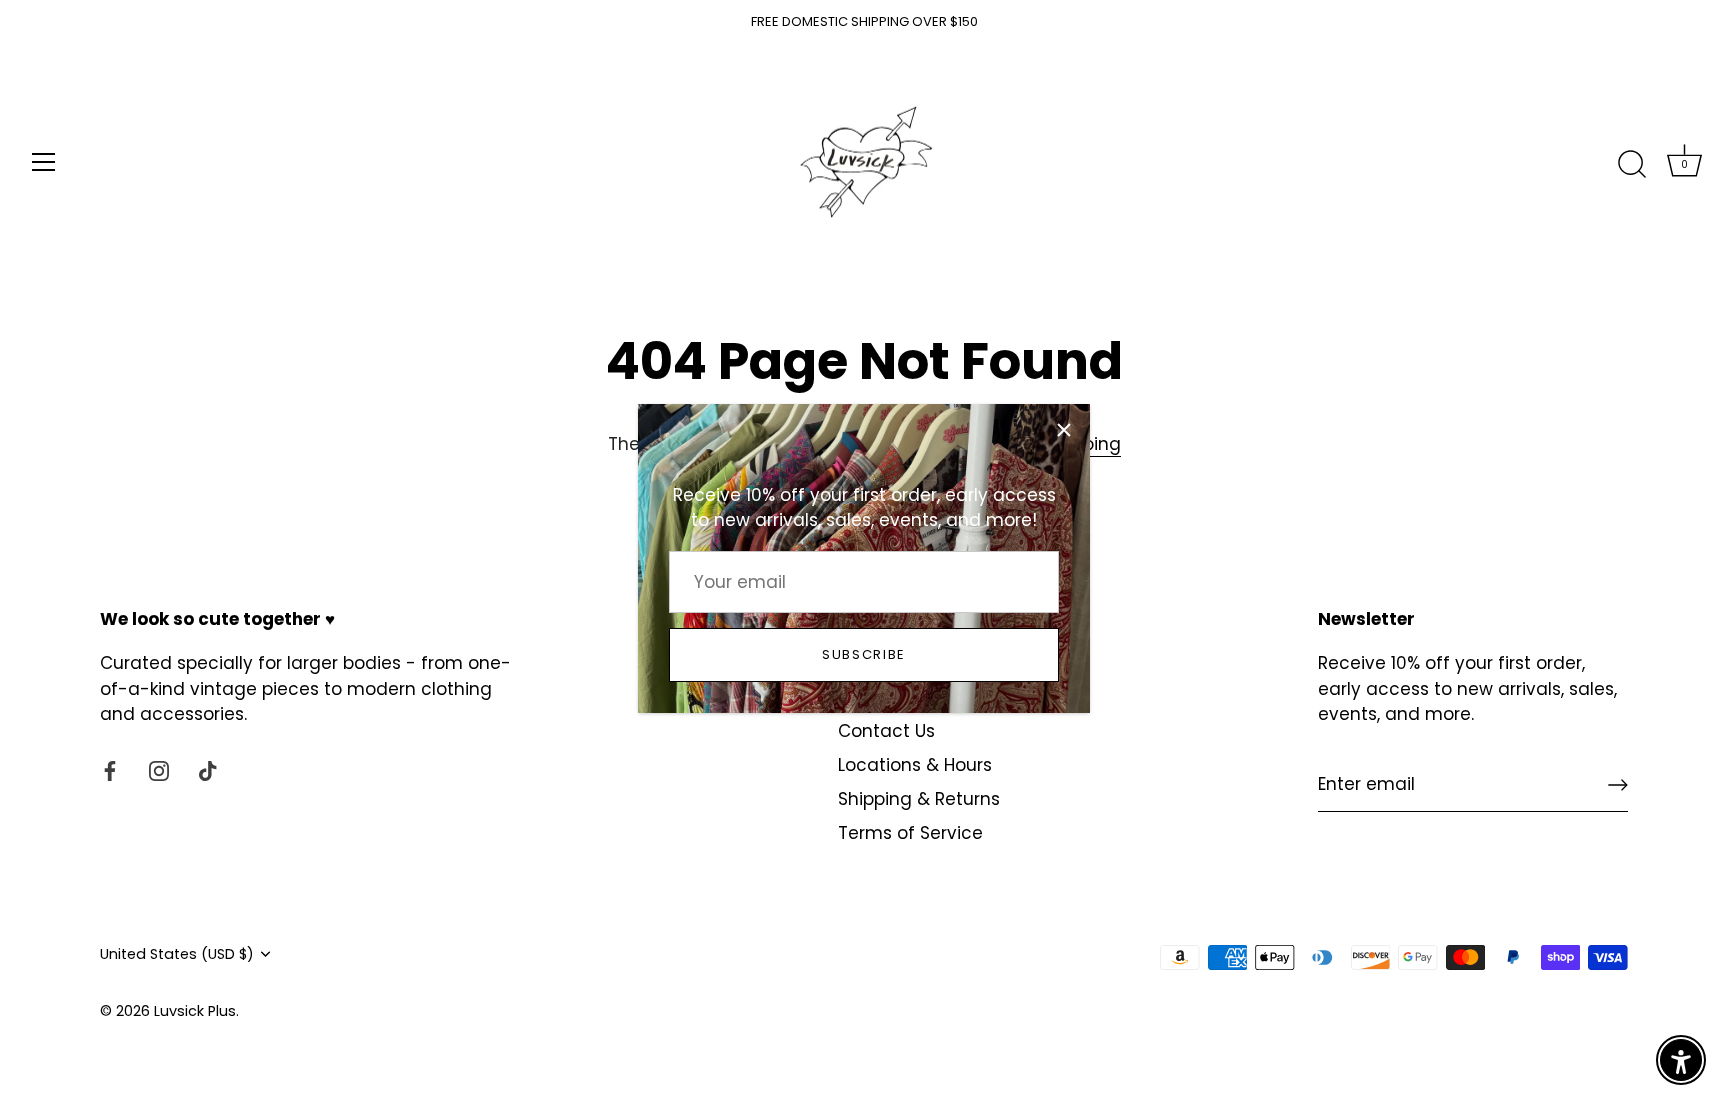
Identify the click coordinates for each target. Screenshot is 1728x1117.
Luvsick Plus (195, 1011)
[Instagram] (159, 770)
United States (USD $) (177, 954)
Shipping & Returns (919, 799)
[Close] (1064, 430)
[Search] (1632, 165)
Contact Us (886, 731)
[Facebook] (110, 770)
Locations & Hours (915, 765)
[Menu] (44, 162)
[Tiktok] (208, 770)
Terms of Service (910, 833)
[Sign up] (1618, 785)
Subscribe (864, 654)
